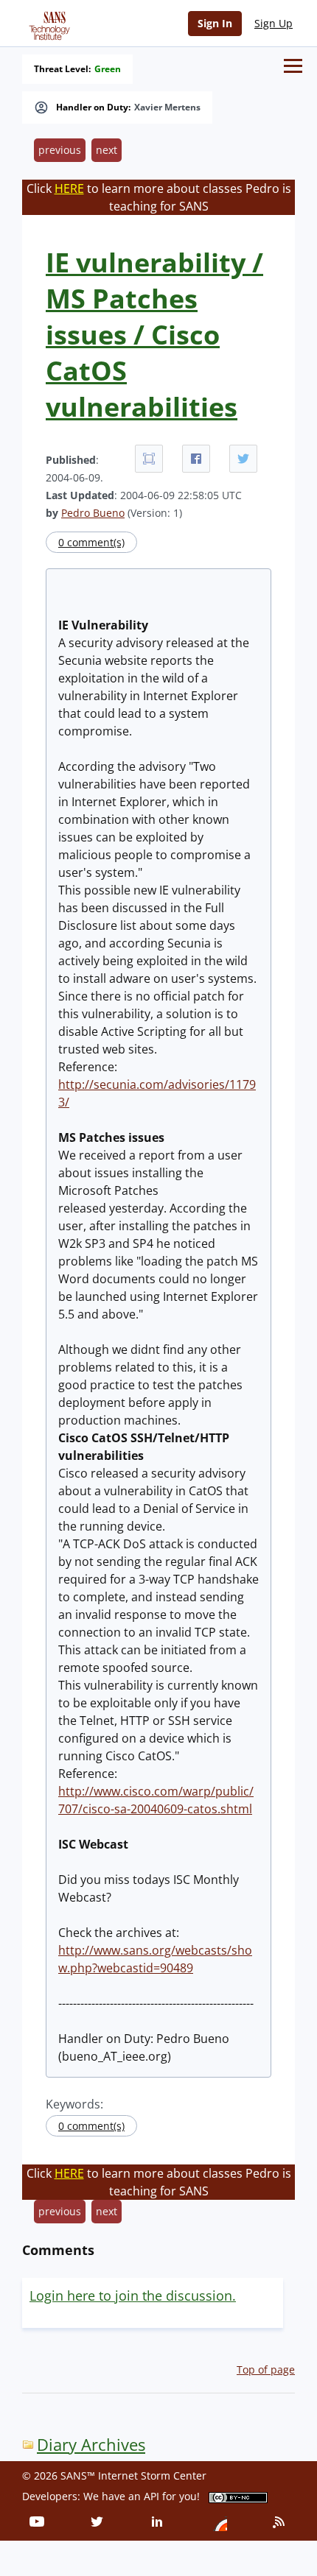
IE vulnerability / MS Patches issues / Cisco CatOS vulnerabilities (154, 335)
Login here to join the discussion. (133, 2296)
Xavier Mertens (167, 107)
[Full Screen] (149, 459)
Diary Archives (91, 2445)
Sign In (215, 23)
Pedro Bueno (93, 513)
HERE (69, 188)
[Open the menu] (293, 66)
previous (60, 150)
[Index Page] (47, 23)
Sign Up (274, 23)
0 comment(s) (91, 542)
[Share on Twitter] (243, 459)
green (108, 69)
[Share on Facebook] (196, 459)
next (107, 150)
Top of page (266, 2369)
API (151, 2496)
